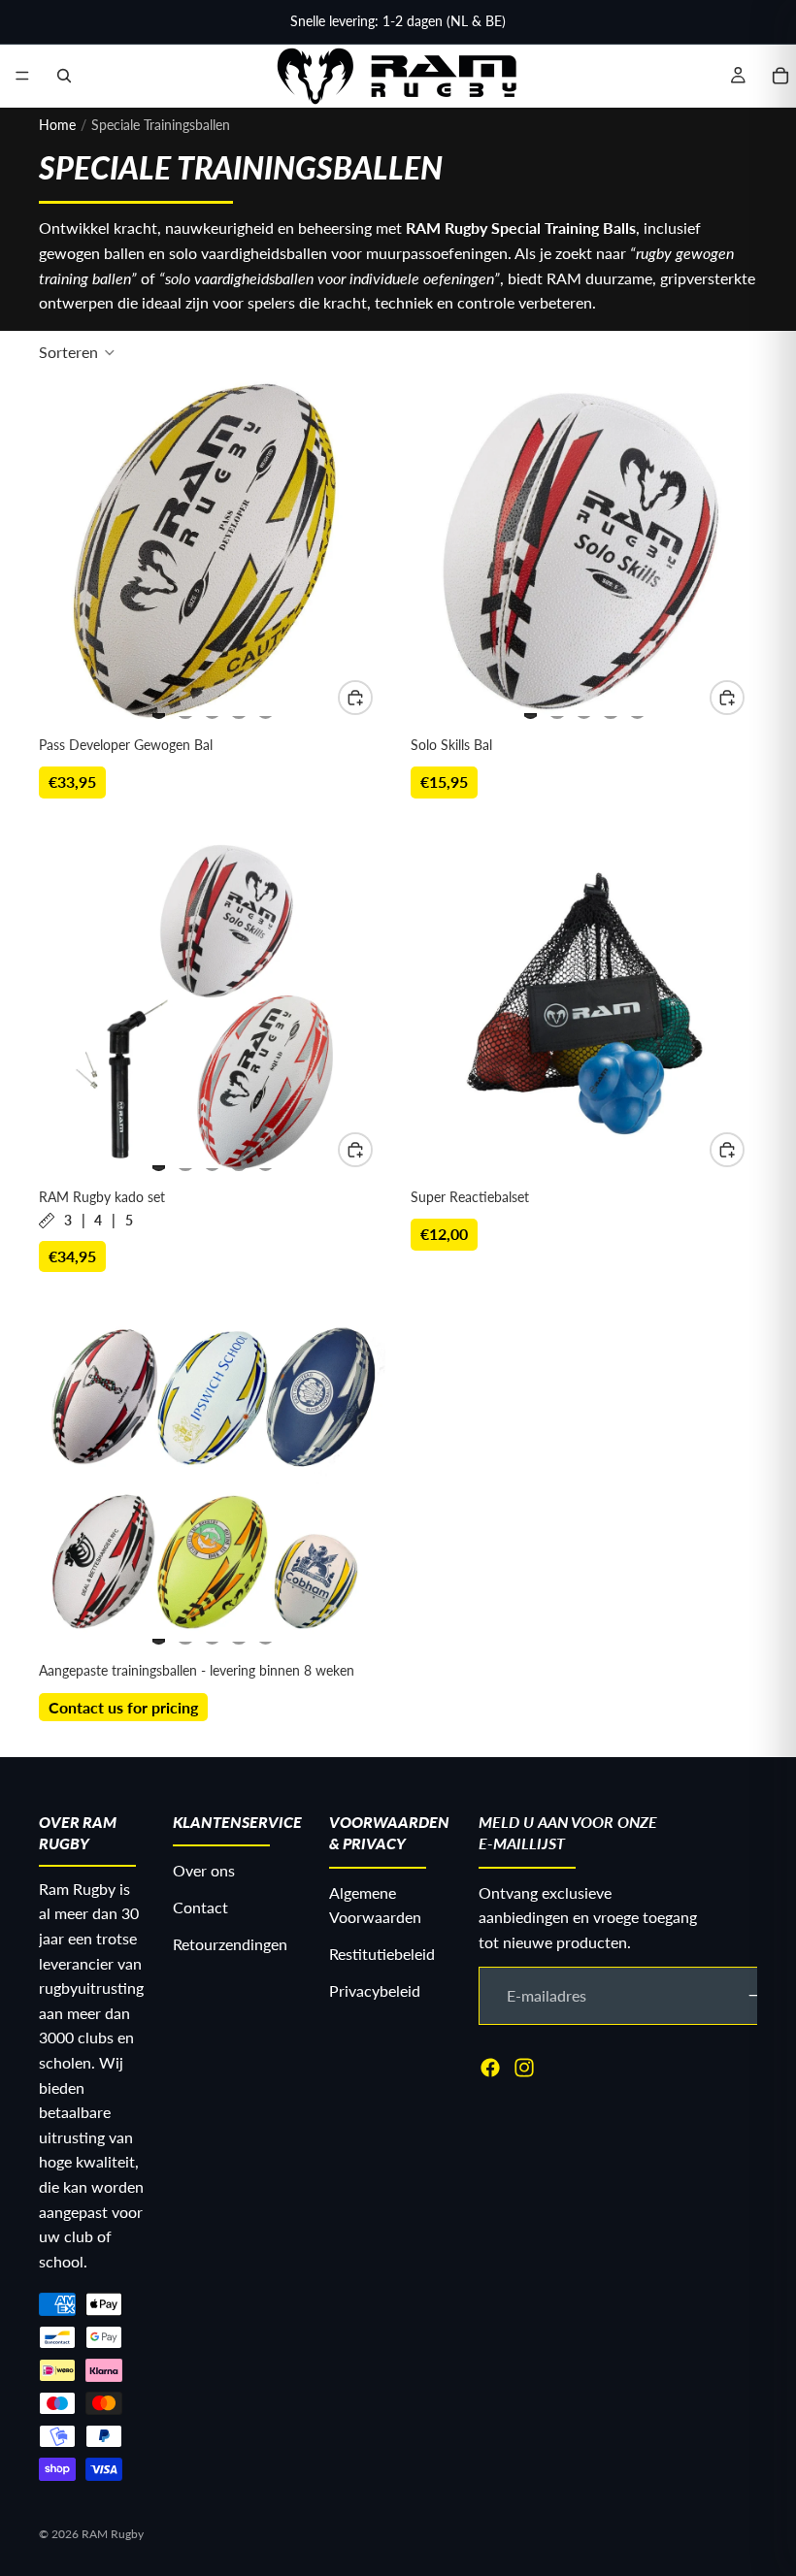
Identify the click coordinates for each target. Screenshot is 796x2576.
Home (57, 125)
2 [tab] (185, 707)
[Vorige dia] (74, 554)
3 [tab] (213, 707)
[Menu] (22, 76)
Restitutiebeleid (382, 1954)
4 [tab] (239, 707)
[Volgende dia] (350, 554)
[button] (77, 352)
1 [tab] (159, 707)
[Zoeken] (64, 76)
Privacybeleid (375, 1989)
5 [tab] (266, 707)
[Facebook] (490, 2067)
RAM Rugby (113, 2534)
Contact (200, 1907)
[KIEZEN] (355, 698)
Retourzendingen (230, 1943)
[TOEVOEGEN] (727, 1150)
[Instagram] (524, 2067)
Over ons (204, 1870)
